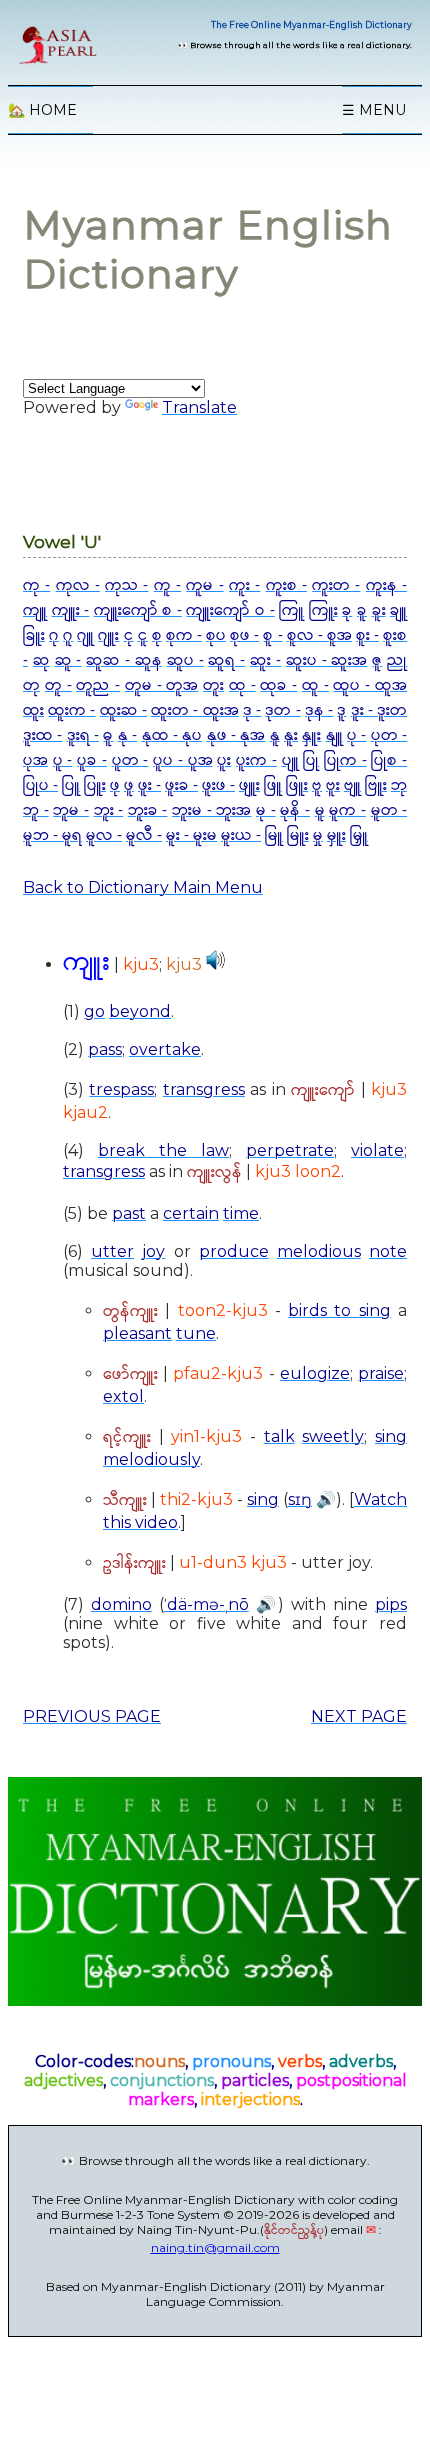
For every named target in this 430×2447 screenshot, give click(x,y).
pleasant (137, 1333)
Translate (199, 407)
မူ (320, 810)
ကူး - (244, 585)
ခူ (362, 610)
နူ (275, 735)
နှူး (311, 735)
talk (279, 1436)
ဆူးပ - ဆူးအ (327, 660)
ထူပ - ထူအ (370, 685)
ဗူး (333, 785)
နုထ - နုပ (172, 735)
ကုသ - (126, 585)
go (94, 1011)
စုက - (184, 635)
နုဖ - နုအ (236, 735)
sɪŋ (300, 1499)
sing (391, 1436)
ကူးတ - (336, 585)
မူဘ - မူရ (52, 835)
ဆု (41, 660)
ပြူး (95, 785)
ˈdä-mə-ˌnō (206, 1604)
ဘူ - (36, 810)
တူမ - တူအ (162, 685)
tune (196, 1333)
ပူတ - (130, 760)
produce (234, 1251)
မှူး (336, 835)
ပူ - (63, 760)
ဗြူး (376, 785)
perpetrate (290, 1150)
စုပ (216, 635)
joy (153, 1251)
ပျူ (290, 760)
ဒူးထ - (42, 735)
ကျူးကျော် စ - (138, 610)
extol (123, 1396)
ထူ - (315, 685)
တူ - (58, 685)
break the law (163, 1150)
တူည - (98, 685)
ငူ (143, 635)
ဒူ (341, 710)
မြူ (274, 835)
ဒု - (252, 710)
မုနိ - (295, 810)
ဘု (399, 785)
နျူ (334, 735)
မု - (266, 810)
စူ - (272, 635)
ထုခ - (278, 685)
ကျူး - (71, 610)
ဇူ (377, 660)
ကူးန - (386, 585)
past (129, 1213)
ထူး (33, 710)
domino (121, 1604)
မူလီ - (144, 835)
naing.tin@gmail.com (215, 2247)
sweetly (333, 1436)
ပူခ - (92, 760)
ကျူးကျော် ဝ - (230, 610)
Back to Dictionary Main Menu (143, 887)
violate (377, 1150)
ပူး (224, 760)
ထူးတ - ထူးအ (194, 710)
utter (112, 1251)
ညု (397, 660)
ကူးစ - (286, 585)
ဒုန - (319, 710)
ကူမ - (204, 585)
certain (191, 1213)
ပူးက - (256, 760)
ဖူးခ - (181, 785)
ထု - (242, 685)
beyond (140, 1011)
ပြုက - (345, 760)
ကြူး (323, 610)
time (241, 1213)
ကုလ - (78, 585)
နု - (127, 735)
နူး (291, 735)
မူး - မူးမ (191, 835)
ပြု (311, 760)
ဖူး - (149, 785)
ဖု (115, 785)
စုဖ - (244, 635)
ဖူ (129, 785)
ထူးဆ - (123, 710)
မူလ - (104, 835)
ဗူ (317, 785)
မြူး (298, 835)
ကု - (36, 585)
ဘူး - (109, 810)
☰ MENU (374, 110)
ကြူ (291, 610)
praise (381, 1373)
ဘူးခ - (148, 810)
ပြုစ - (389, 760)
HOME (42, 110)
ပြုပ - (40, 785)
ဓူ (108, 735)
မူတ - (389, 810)
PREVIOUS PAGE (92, 1716)
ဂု (54, 635)
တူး (213, 685)
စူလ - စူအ (319, 635)
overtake (165, 1049)
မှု (318, 835)
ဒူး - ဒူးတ (379, 710)
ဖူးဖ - (218, 785)
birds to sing (339, 1310)
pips (391, 1604)
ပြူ (71, 785)
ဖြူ (273, 785)
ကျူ (35, 610)
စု (157, 635)
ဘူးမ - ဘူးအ (211, 810)
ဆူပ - (185, 660)
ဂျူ (85, 635)
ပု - (356, 735)
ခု (347, 610)
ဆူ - (68, 660)
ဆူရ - (226, 660)
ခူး (379, 610)
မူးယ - (241, 835)
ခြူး (34, 635)
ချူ (398, 610)
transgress (204, 1089)
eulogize (315, 1373)
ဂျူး (108, 635)
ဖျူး (249, 785)
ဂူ (68, 635)
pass (105, 1049)
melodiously (151, 1459)
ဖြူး (297, 785)
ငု (129, 635)
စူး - (367, 635)
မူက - (347, 810)
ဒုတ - (282, 710)
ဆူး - (265, 660)
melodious (319, 1251)
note (388, 1251)
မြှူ (359, 835)
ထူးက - (71, 710)
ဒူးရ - (83, 735)
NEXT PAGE (359, 1716)
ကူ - (167, 585)
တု (31, 685)
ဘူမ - (71, 810)
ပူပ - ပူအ (182, 760)
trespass (121, 1089)
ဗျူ (352, 785)
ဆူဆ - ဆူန (124, 660)
